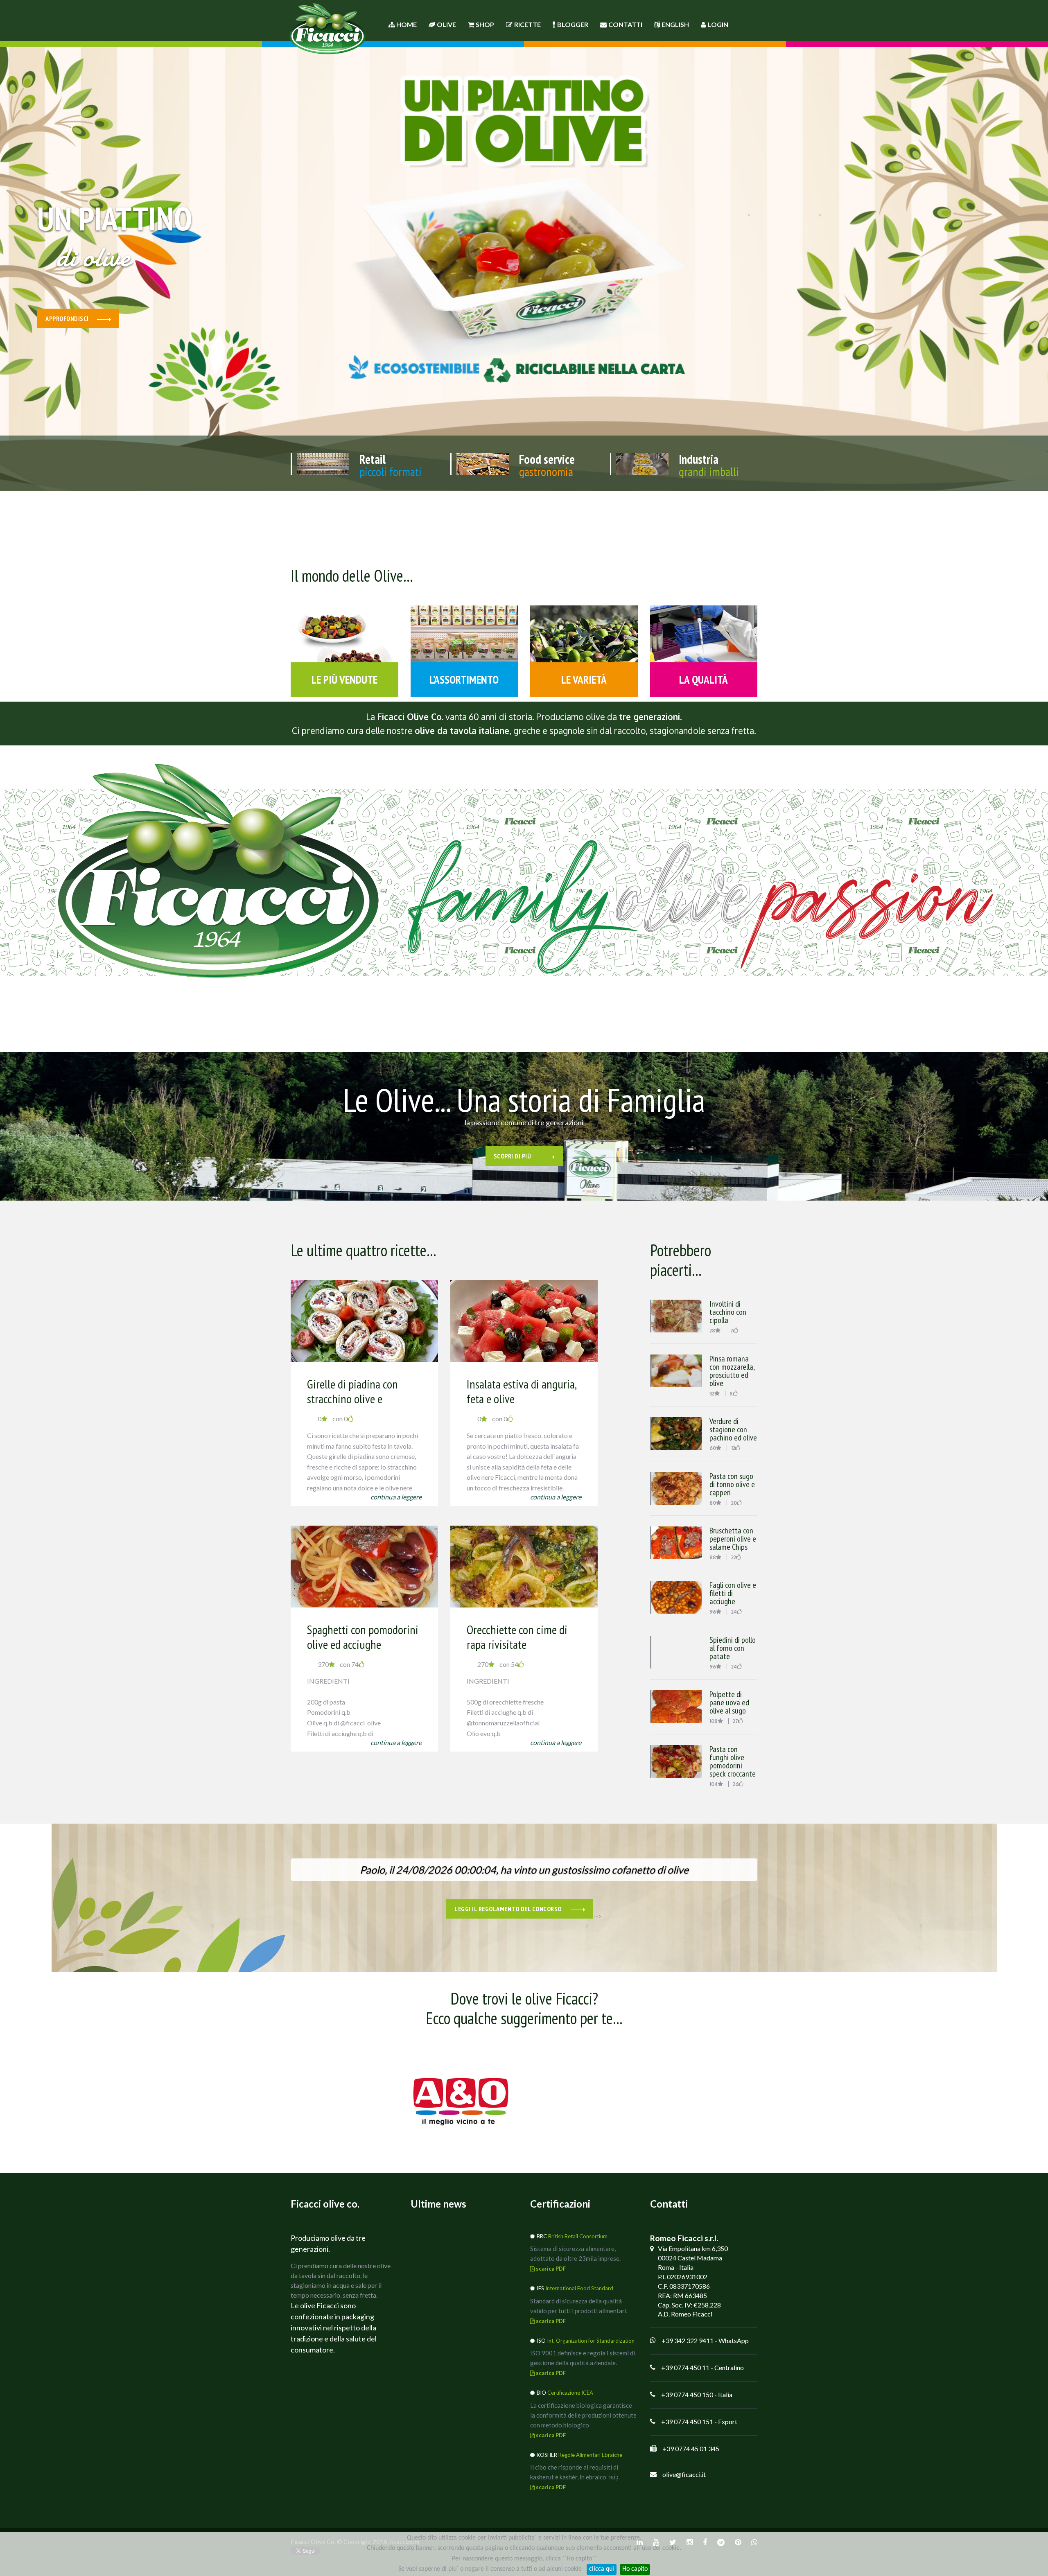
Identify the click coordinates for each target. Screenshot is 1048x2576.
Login (718, 24)
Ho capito (635, 2569)
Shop (485, 24)
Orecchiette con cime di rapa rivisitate (517, 1637)
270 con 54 (498, 1664)
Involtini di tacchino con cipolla (728, 1312)
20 (734, 1503)
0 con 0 (333, 1419)
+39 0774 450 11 (685, 2367)
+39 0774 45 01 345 (691, 2448)
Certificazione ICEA (570, 2393)
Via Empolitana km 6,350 (693, 2248)
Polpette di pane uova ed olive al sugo (729, 1702)
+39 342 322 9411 (688, 2340)
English (675, 24)
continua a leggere (396, 1497)
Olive (446, 24)
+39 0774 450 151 (687, 2421)
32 (712, 1394)
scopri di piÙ (513, 1156)
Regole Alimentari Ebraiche (590, 2455)
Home (406, 24)
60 (713, 1448)
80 (713, 1503)
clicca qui (602, 2569)
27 (735, 1721)
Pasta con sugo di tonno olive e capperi (732, 1484)
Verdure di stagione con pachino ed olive (733, 1429)
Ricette (527, 24)
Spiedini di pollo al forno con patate (733, 1648)
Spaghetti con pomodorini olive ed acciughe (363, 1637)
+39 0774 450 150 (687, 2394)
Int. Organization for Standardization (591, 2341)
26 (736, 1784)
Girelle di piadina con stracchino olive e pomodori (352, 1399)
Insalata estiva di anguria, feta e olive (521, 1391)
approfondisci (67, 318)
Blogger (573, 24)
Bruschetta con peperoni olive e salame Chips (733, 1539)
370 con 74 (338, 1664)
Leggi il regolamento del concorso (509, 1909)
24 (734, 1612)
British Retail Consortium (578, 2236)
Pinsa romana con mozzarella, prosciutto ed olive (732, 1371)
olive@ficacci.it (684, 2474)
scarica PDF (550, 2269)
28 (712, 1331)
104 (714, 1784)
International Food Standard (579, 2288)
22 (734, 1557)
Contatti (625, 24)
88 (713, 1557)
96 (713, 1612)
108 (714, 1721)
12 (733, 1448)
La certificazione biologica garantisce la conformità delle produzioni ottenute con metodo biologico (583, 2415)
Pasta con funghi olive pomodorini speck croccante (733, 1761)
